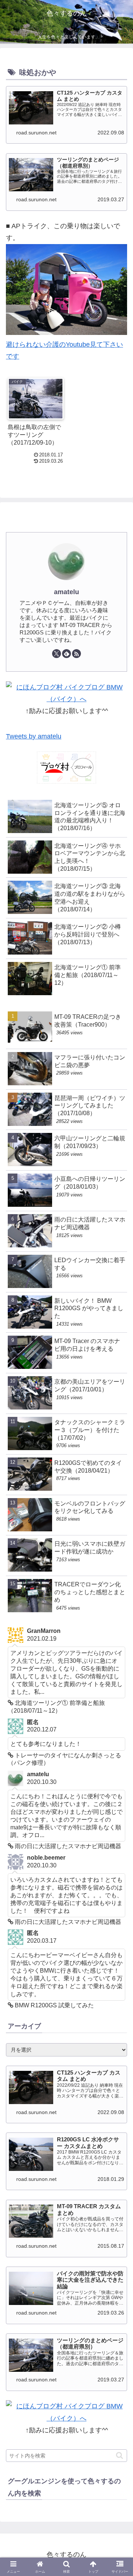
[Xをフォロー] (57, 654)
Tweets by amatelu (34, 736)
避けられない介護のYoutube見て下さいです (64, 350)
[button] (120, 2455)
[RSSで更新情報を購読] (76, 654)
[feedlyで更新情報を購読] (66, 654)
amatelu (66, 592)
